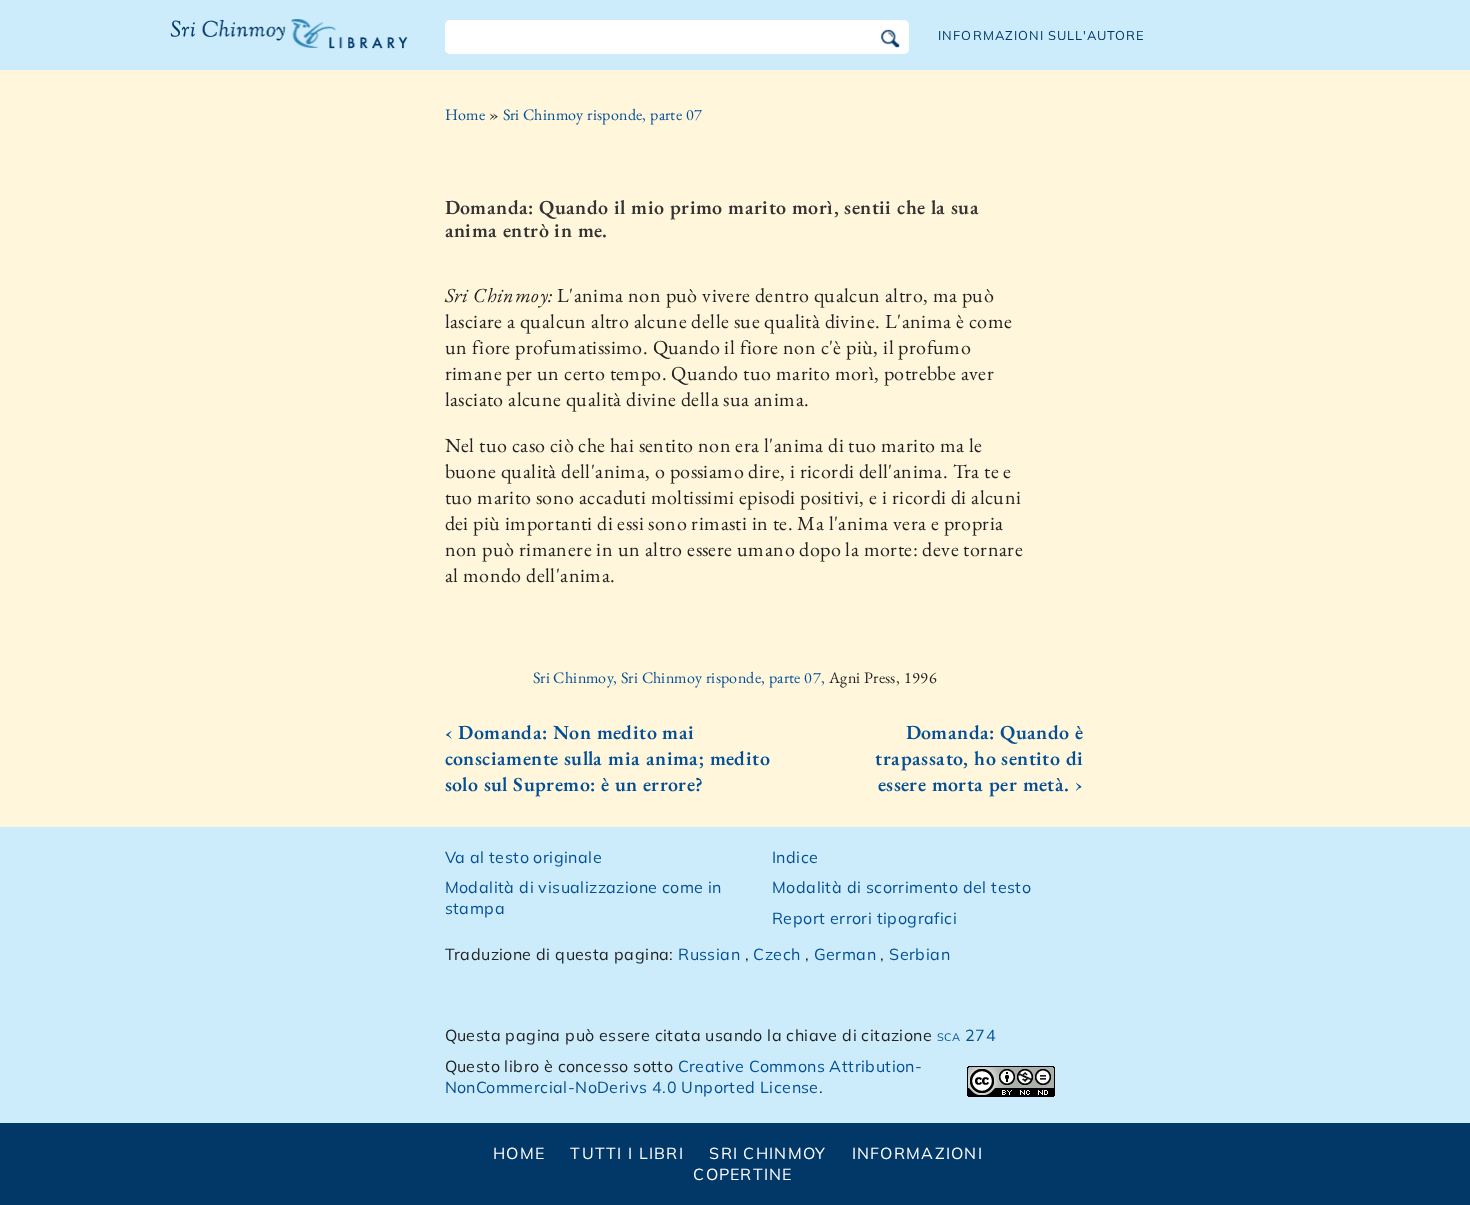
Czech (776, 954)
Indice (795, 857)
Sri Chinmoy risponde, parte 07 (603, 114)
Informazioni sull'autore (1041, 35)
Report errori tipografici (864, 918)
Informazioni (917, 1153)
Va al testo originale (523, 857)
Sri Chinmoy (767, 1153)
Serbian (919, 954)
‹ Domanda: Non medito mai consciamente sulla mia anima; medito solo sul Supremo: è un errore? (607, 758)
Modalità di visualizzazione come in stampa (583, 897)
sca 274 (967, 1035)
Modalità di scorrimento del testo (901, 887)
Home (465, 114)
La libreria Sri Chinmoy (284, 46)
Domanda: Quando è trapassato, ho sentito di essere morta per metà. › (979, 758)
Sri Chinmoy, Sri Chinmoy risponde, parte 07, (681, 677)
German (845, 954)
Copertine (743, 1174)
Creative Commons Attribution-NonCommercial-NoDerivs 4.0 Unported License (684, 1076)
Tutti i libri (627, 1153)
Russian (709, 954)
